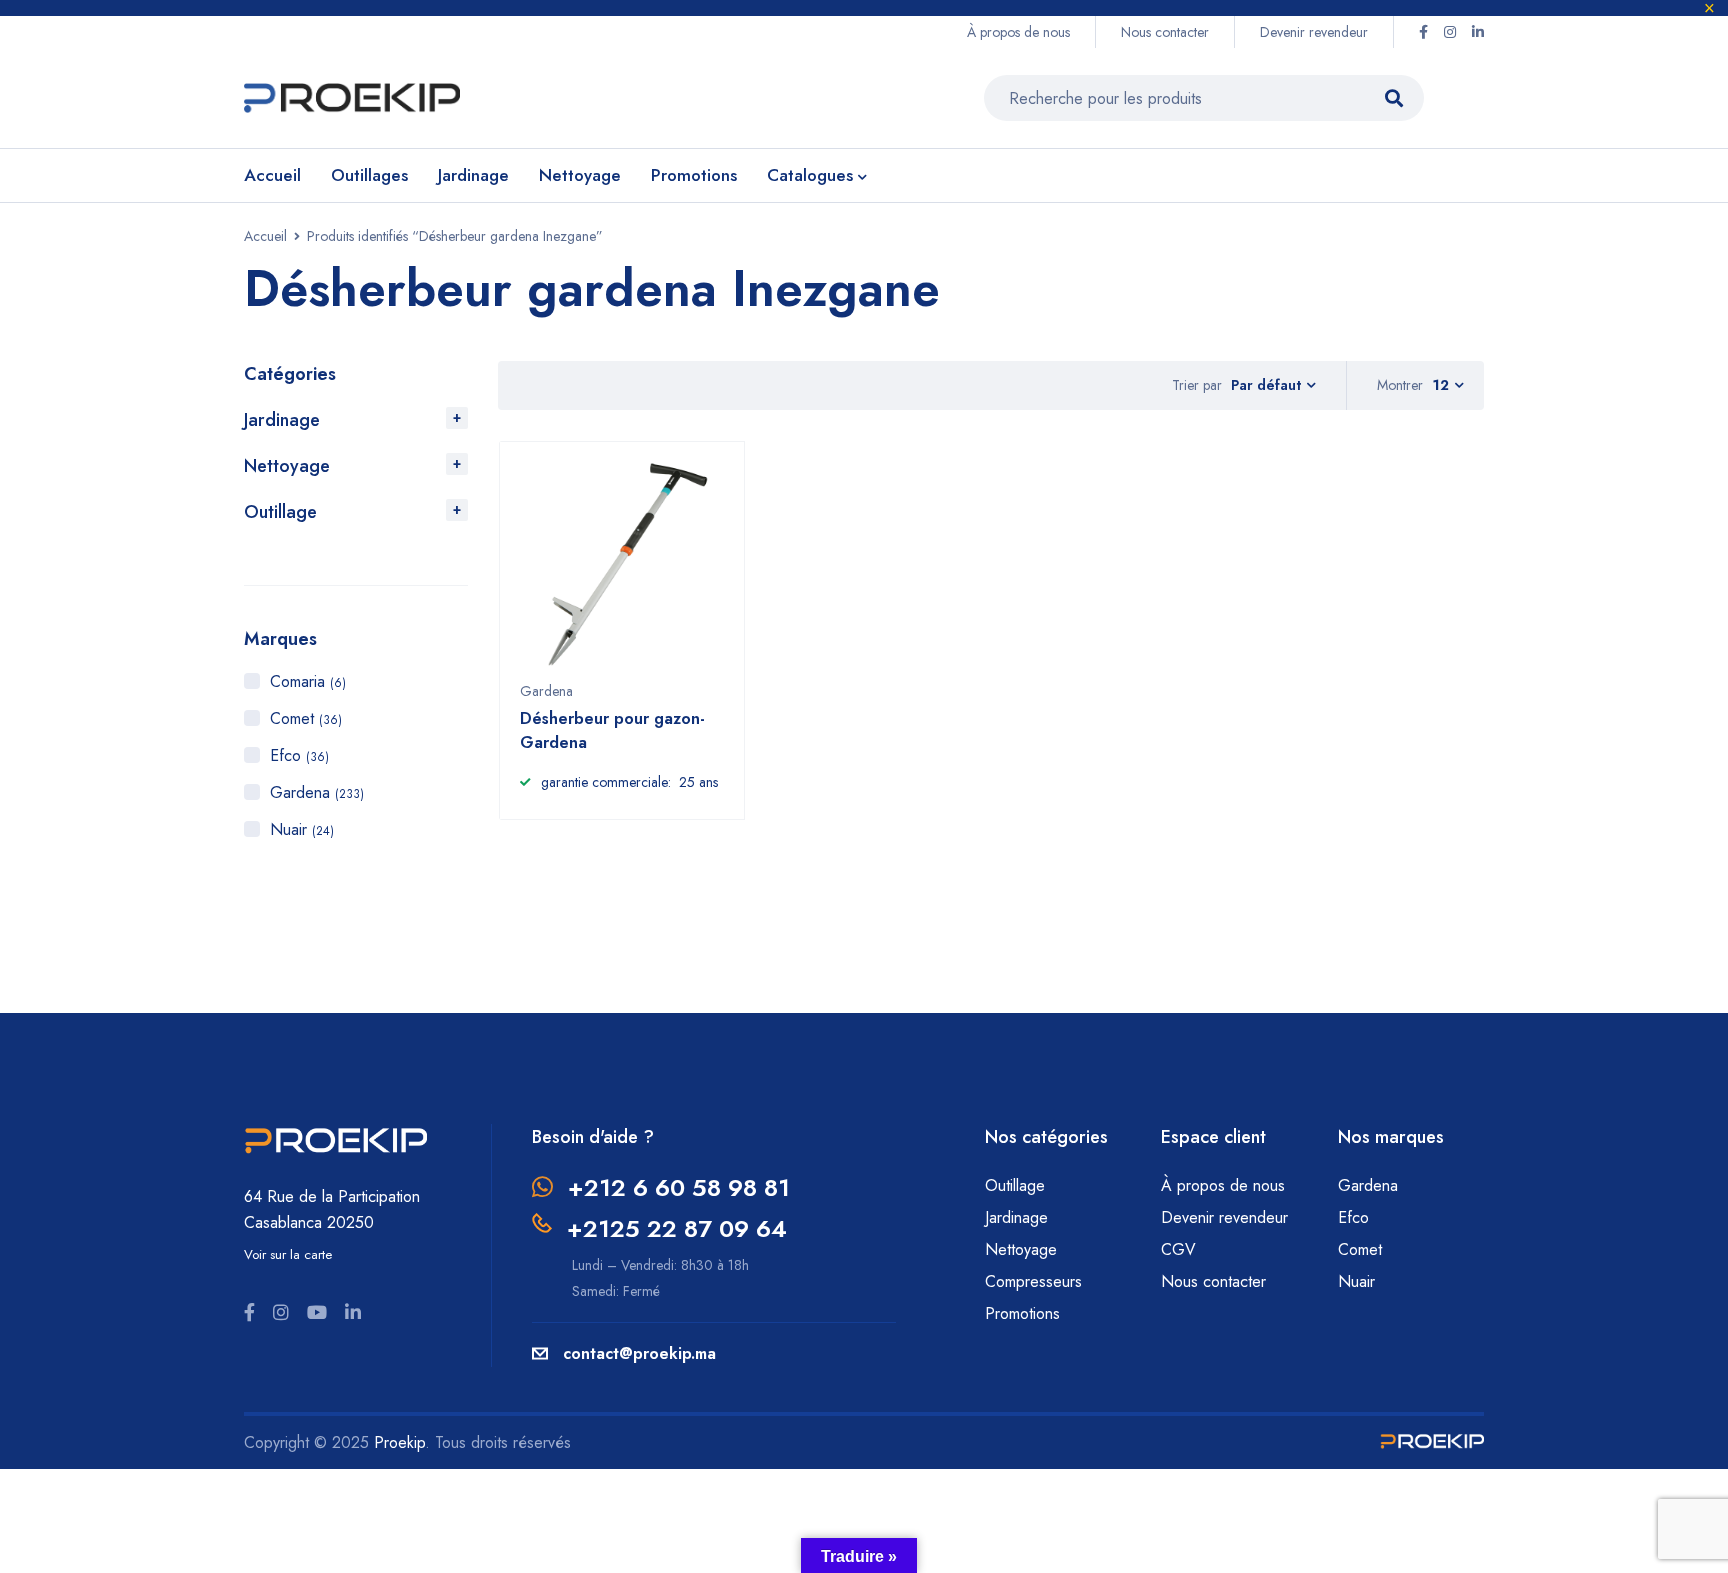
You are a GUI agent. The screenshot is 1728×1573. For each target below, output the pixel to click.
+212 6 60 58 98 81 (679, 1187)
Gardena (317, 792)
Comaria (308, 681)
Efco (299, 755)
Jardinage (282, 420)
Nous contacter (1165, 32)
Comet (306, 718)
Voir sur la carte (288, 1254)
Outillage (280, 512)
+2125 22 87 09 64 (677, 1228)
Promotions (1022, 1313)
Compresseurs (1036, 1281)
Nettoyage (287, 466)
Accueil (265, 236)
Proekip (399, 1442)
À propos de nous (1018, 32)
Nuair (302, 829)
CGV (1178, 1249)
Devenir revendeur (1314, 32)
